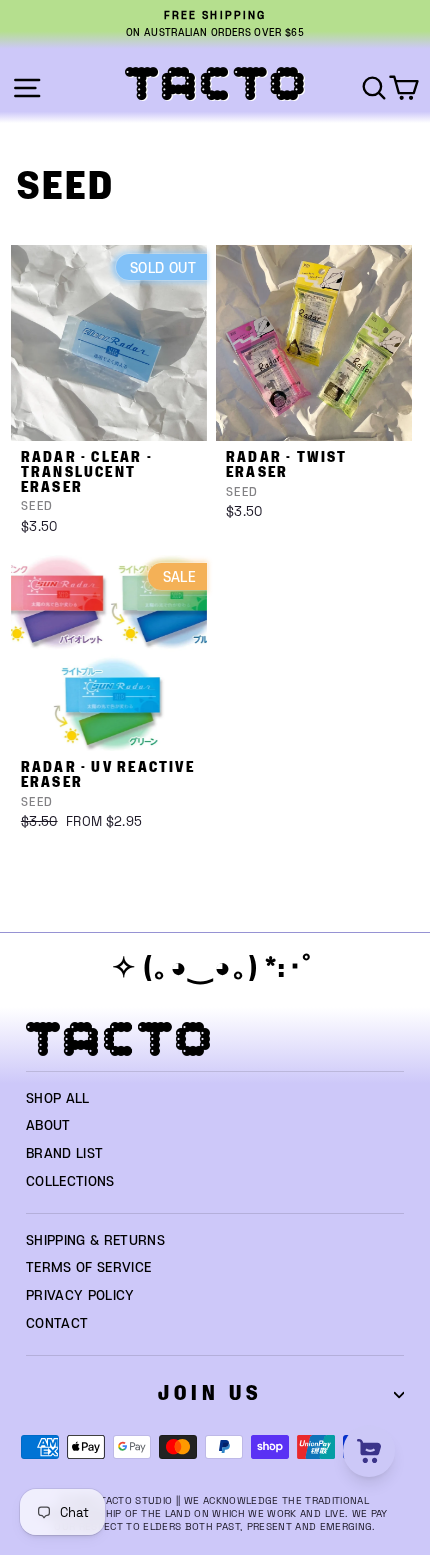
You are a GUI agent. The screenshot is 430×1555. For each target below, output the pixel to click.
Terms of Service (89, 1268)
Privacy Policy (80, 1296)
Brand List (64, 1154)
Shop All (58, 1099)
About (48, 1126)
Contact (57, 1324)
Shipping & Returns (95, 1241)
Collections (70, 1182)
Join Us (210, 1393)
